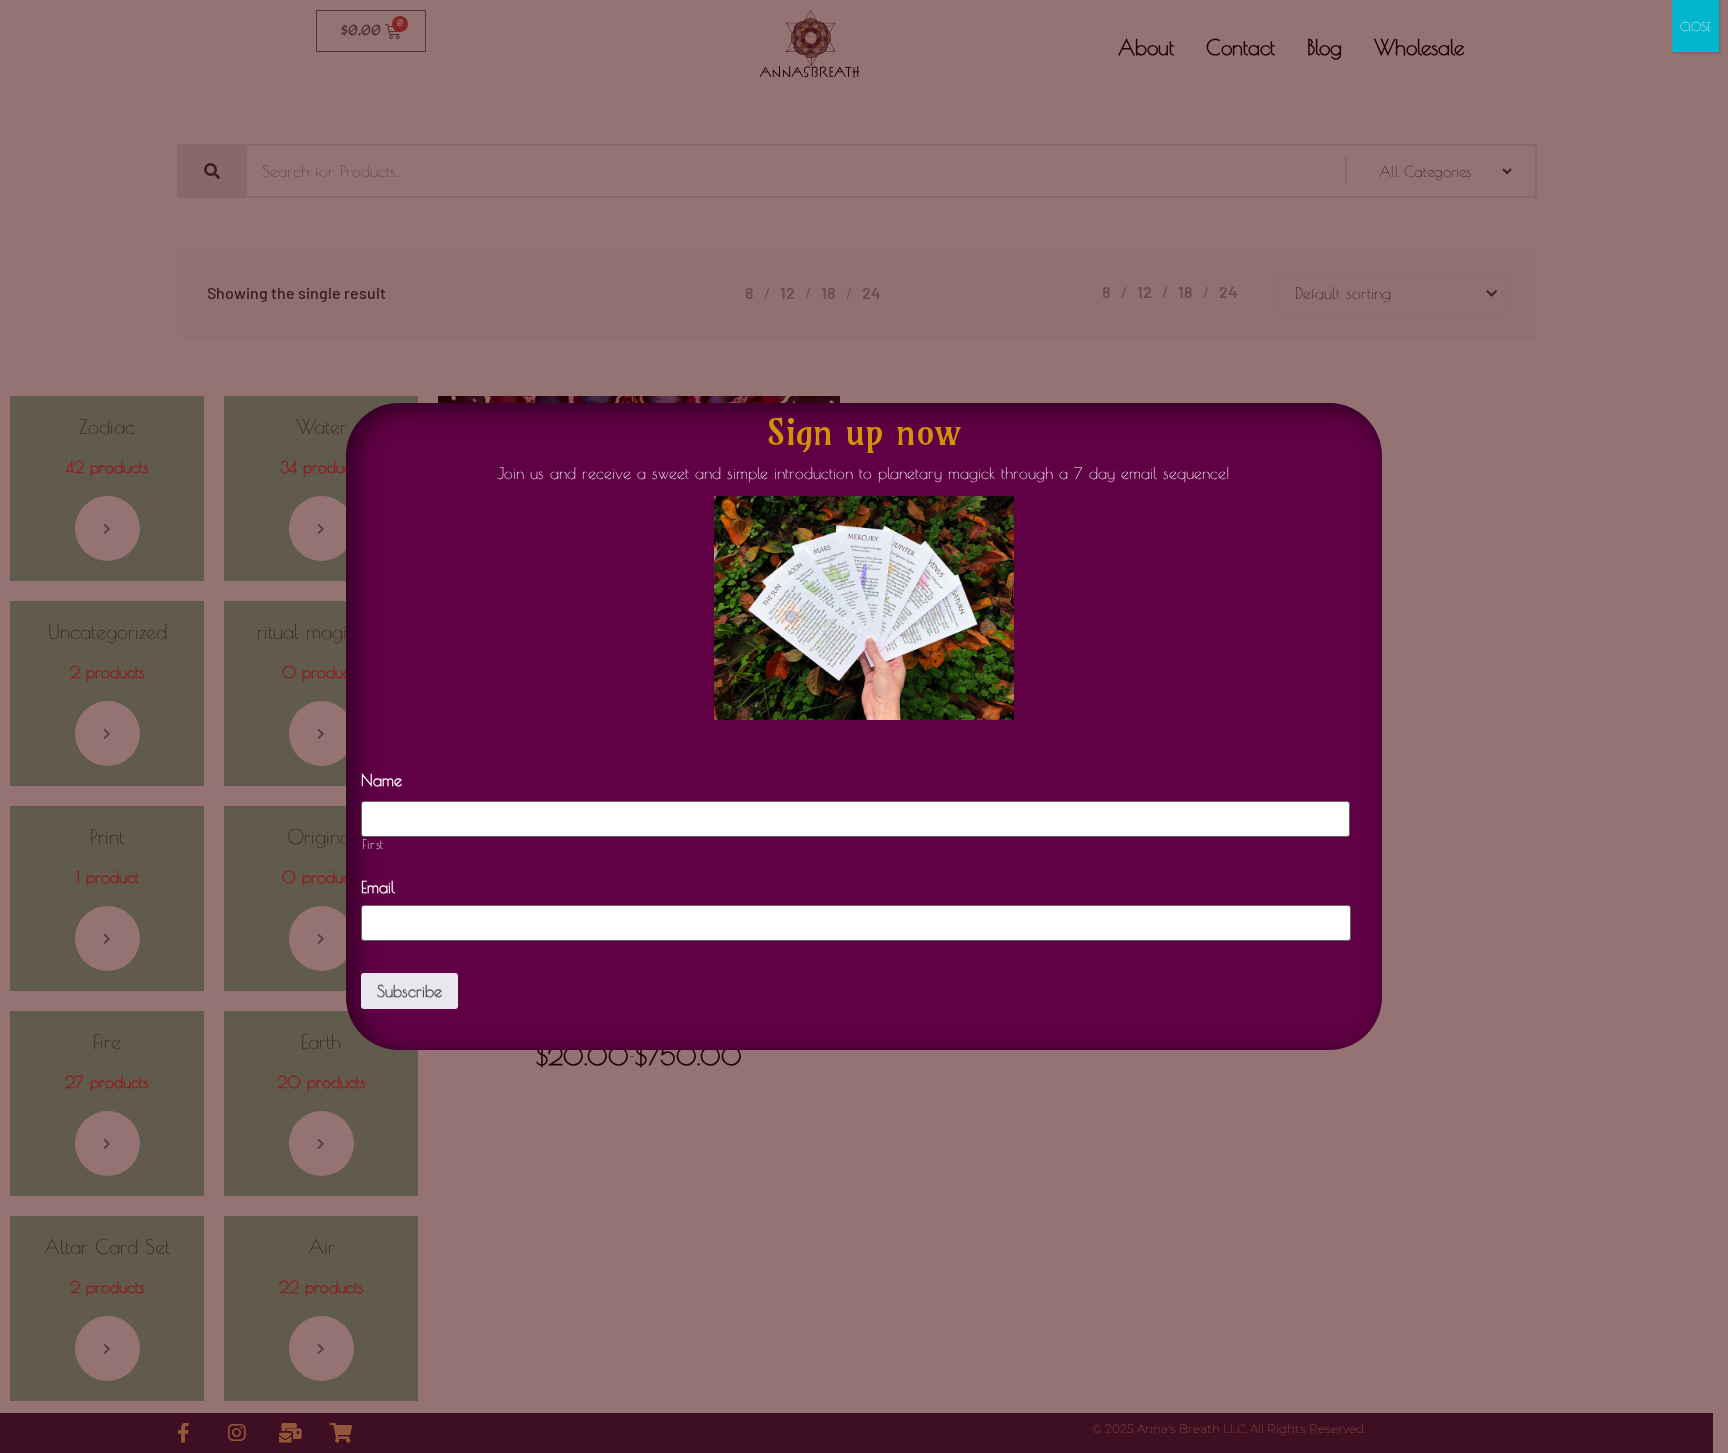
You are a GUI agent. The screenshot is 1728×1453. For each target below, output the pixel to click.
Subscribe (409, 991)
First (373, 844)
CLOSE (1695, 26)
